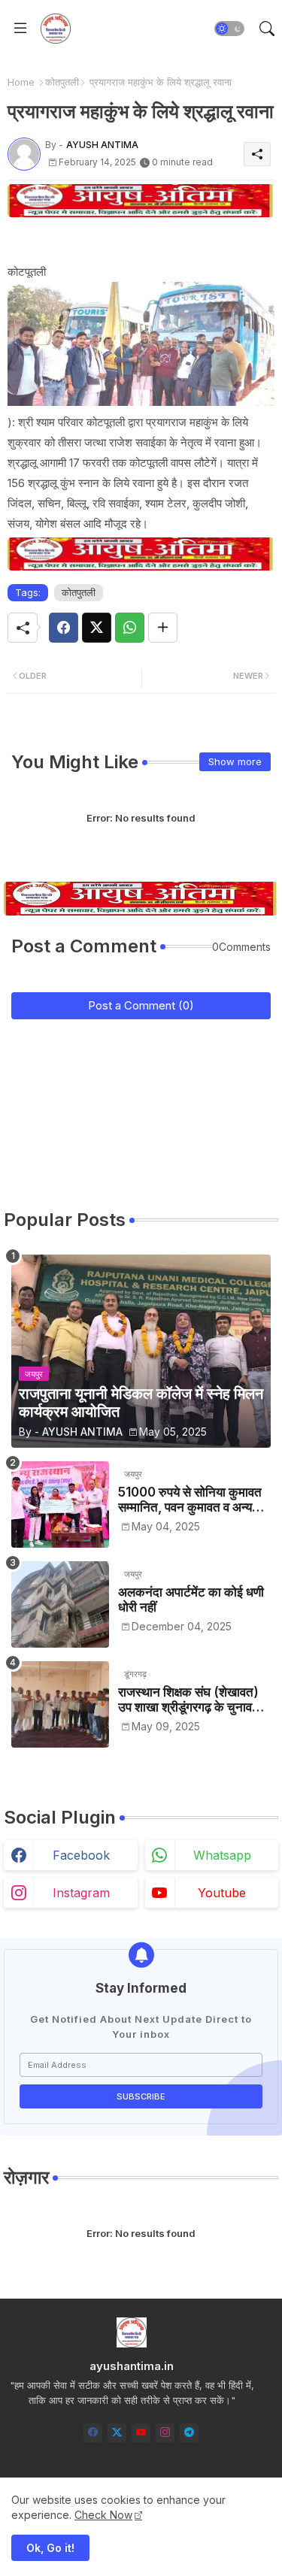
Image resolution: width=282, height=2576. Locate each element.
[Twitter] (97, 628)
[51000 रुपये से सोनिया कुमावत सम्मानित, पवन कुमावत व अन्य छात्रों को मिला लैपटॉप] (60, 1504)
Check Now (103, 2515)
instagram (81, 1893)
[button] (229, 29)
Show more (235, 761)
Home (21, 82)
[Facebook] (64, 628)
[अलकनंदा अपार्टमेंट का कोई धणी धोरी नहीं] (60, 1604)
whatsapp (222, 1855)
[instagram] (165, 2433)
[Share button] (163, 628)
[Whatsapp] (130, 628)
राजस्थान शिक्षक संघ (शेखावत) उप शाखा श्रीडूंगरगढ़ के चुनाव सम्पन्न (188, 1700)
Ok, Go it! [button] (50, 2548)
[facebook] (93, 2433)
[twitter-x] (117, 2433)
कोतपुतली (62, 82)
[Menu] (20, 29)
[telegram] (189, 2433)
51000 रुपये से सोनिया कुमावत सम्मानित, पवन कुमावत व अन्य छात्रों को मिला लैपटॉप (190, 1500)
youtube (222, 1893)
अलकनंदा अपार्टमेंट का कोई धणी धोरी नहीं (191, 1600)
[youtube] (141, 2433)
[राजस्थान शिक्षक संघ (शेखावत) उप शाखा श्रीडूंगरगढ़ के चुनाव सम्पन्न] (60, 1704)
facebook (81, 1855)
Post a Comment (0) (141, 1005)
